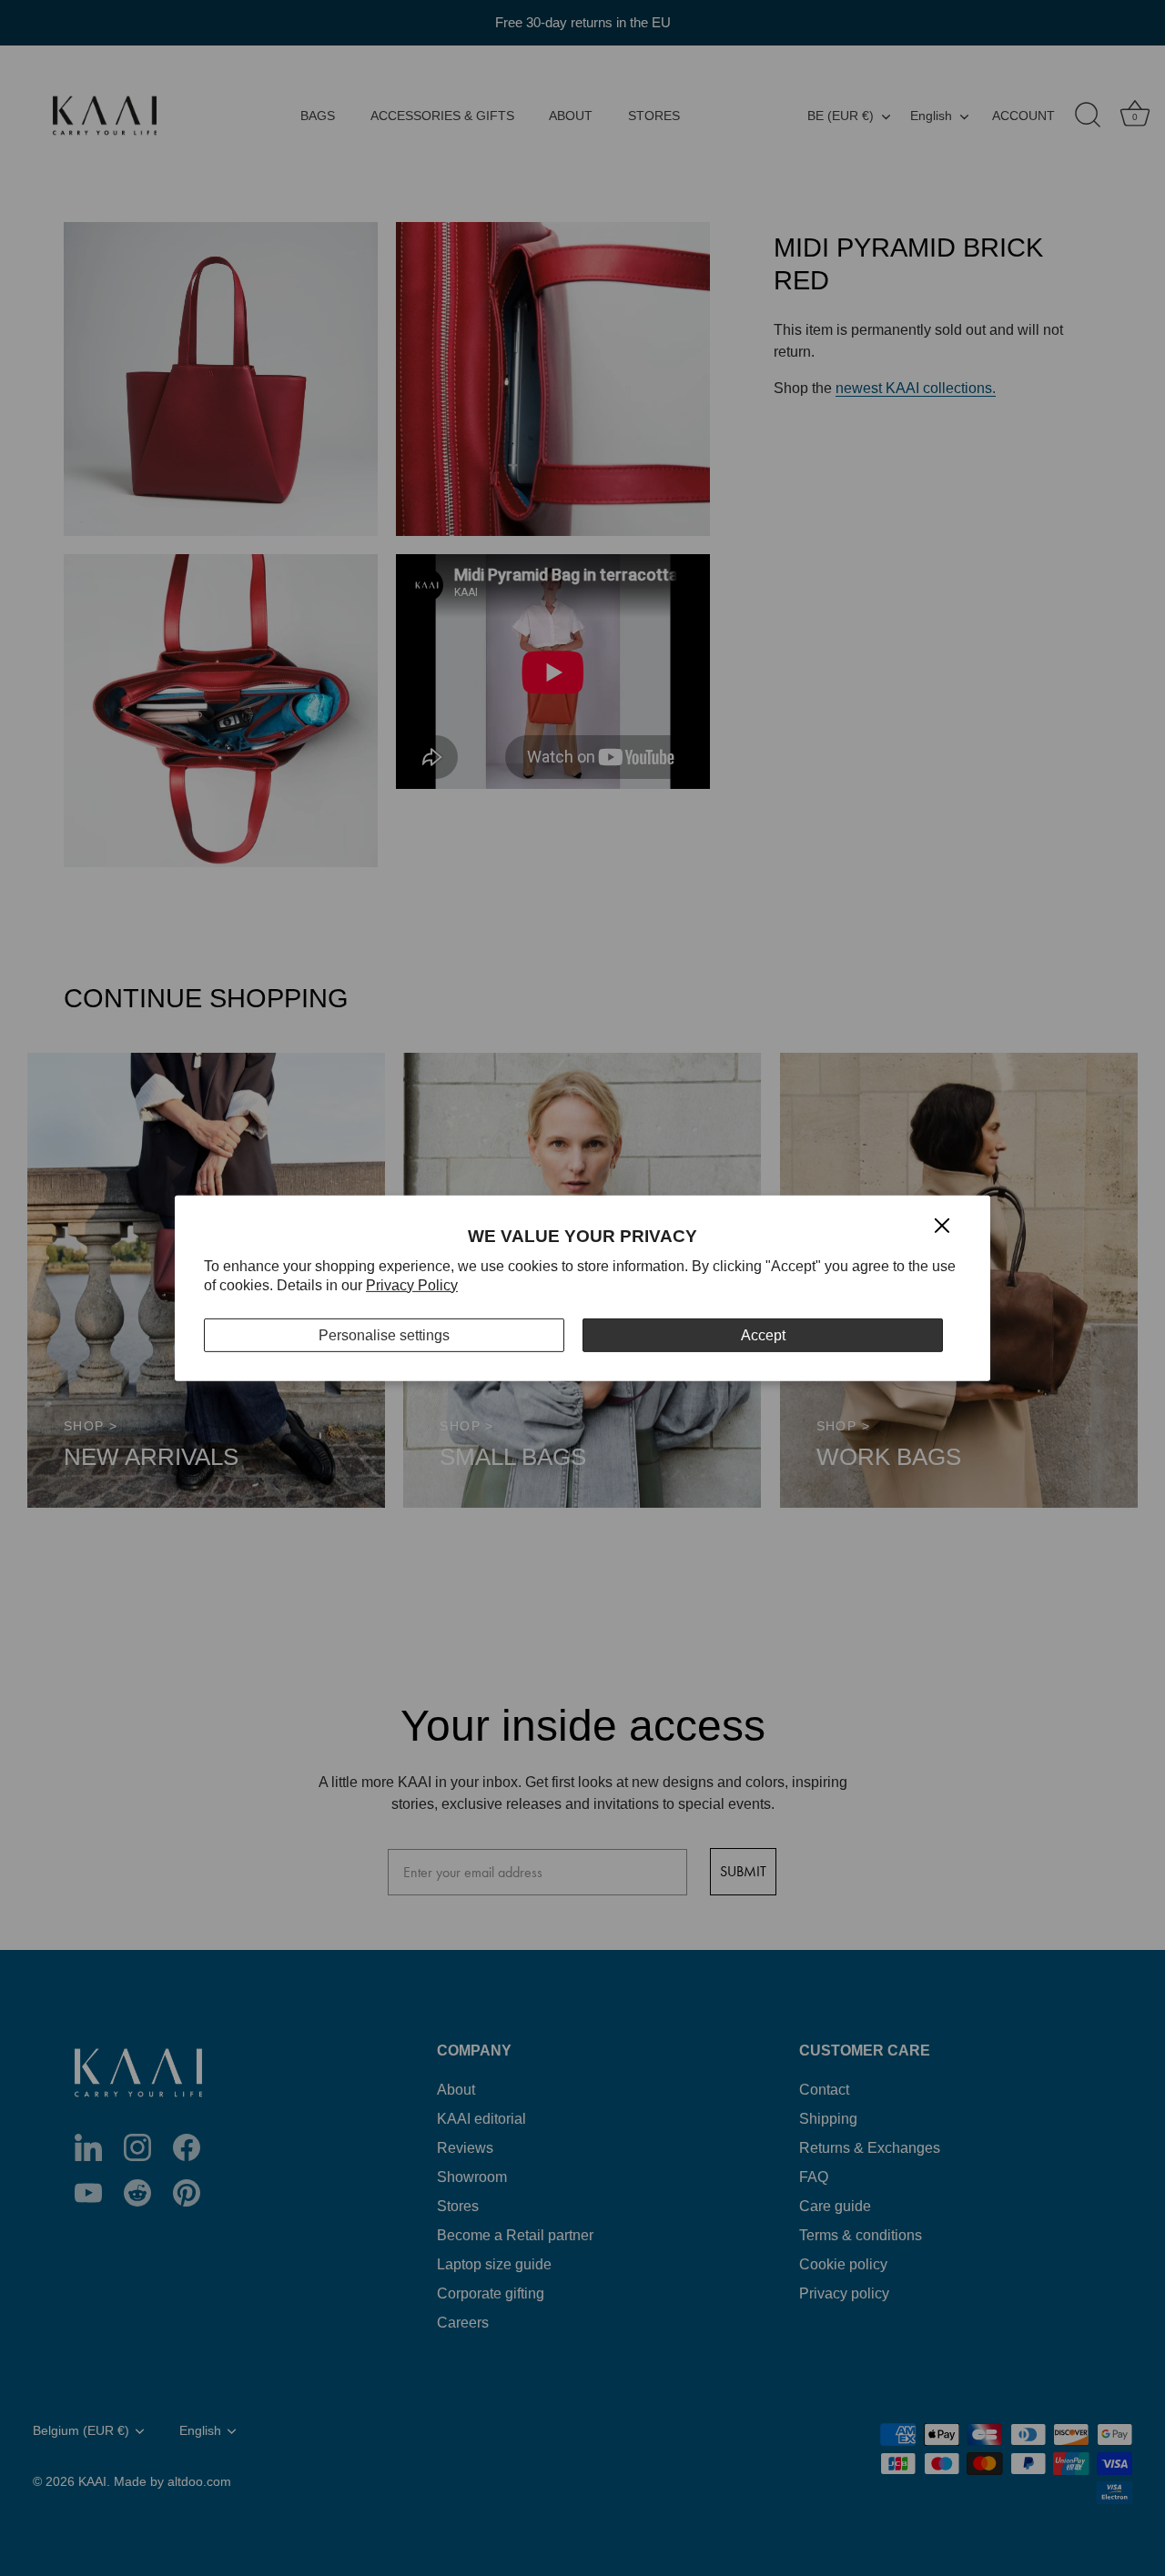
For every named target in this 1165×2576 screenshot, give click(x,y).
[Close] (942, 1224)
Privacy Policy (412, 1285)
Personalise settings (384, 1334)
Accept (763, 1334)
